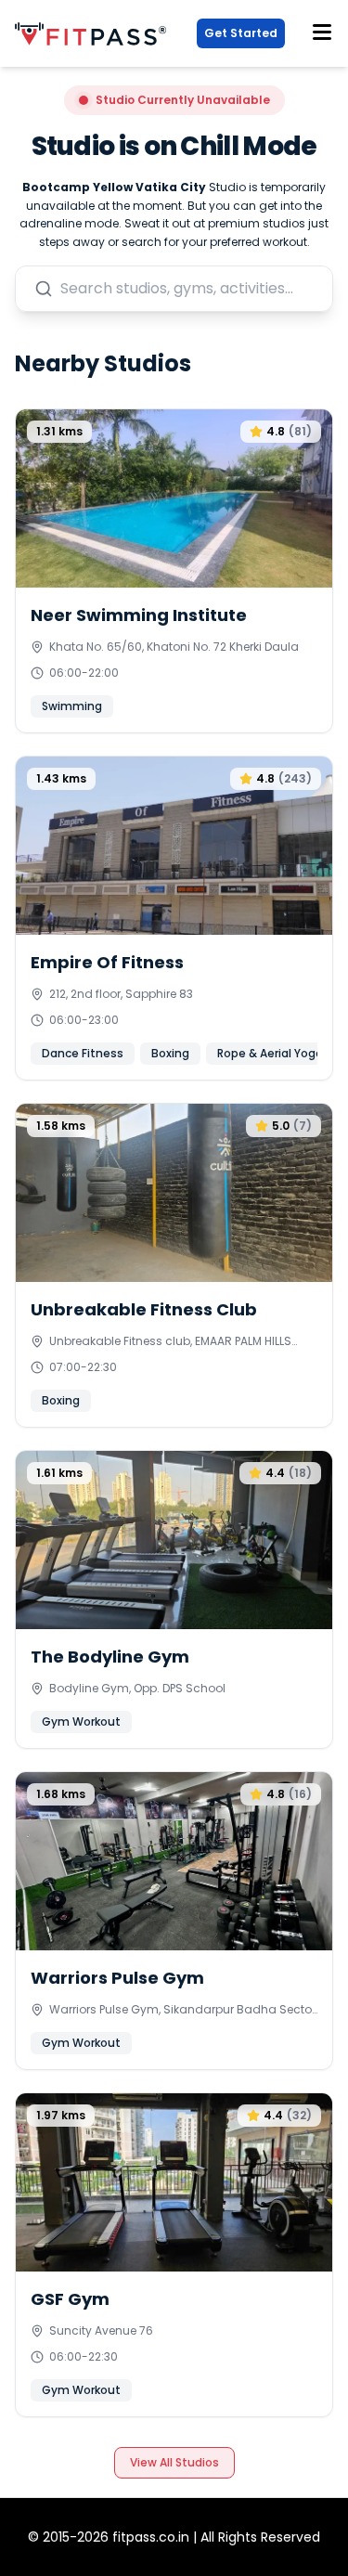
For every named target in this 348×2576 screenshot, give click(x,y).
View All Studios (174, 2462)
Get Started (241, 33)
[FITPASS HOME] (94, 34)
